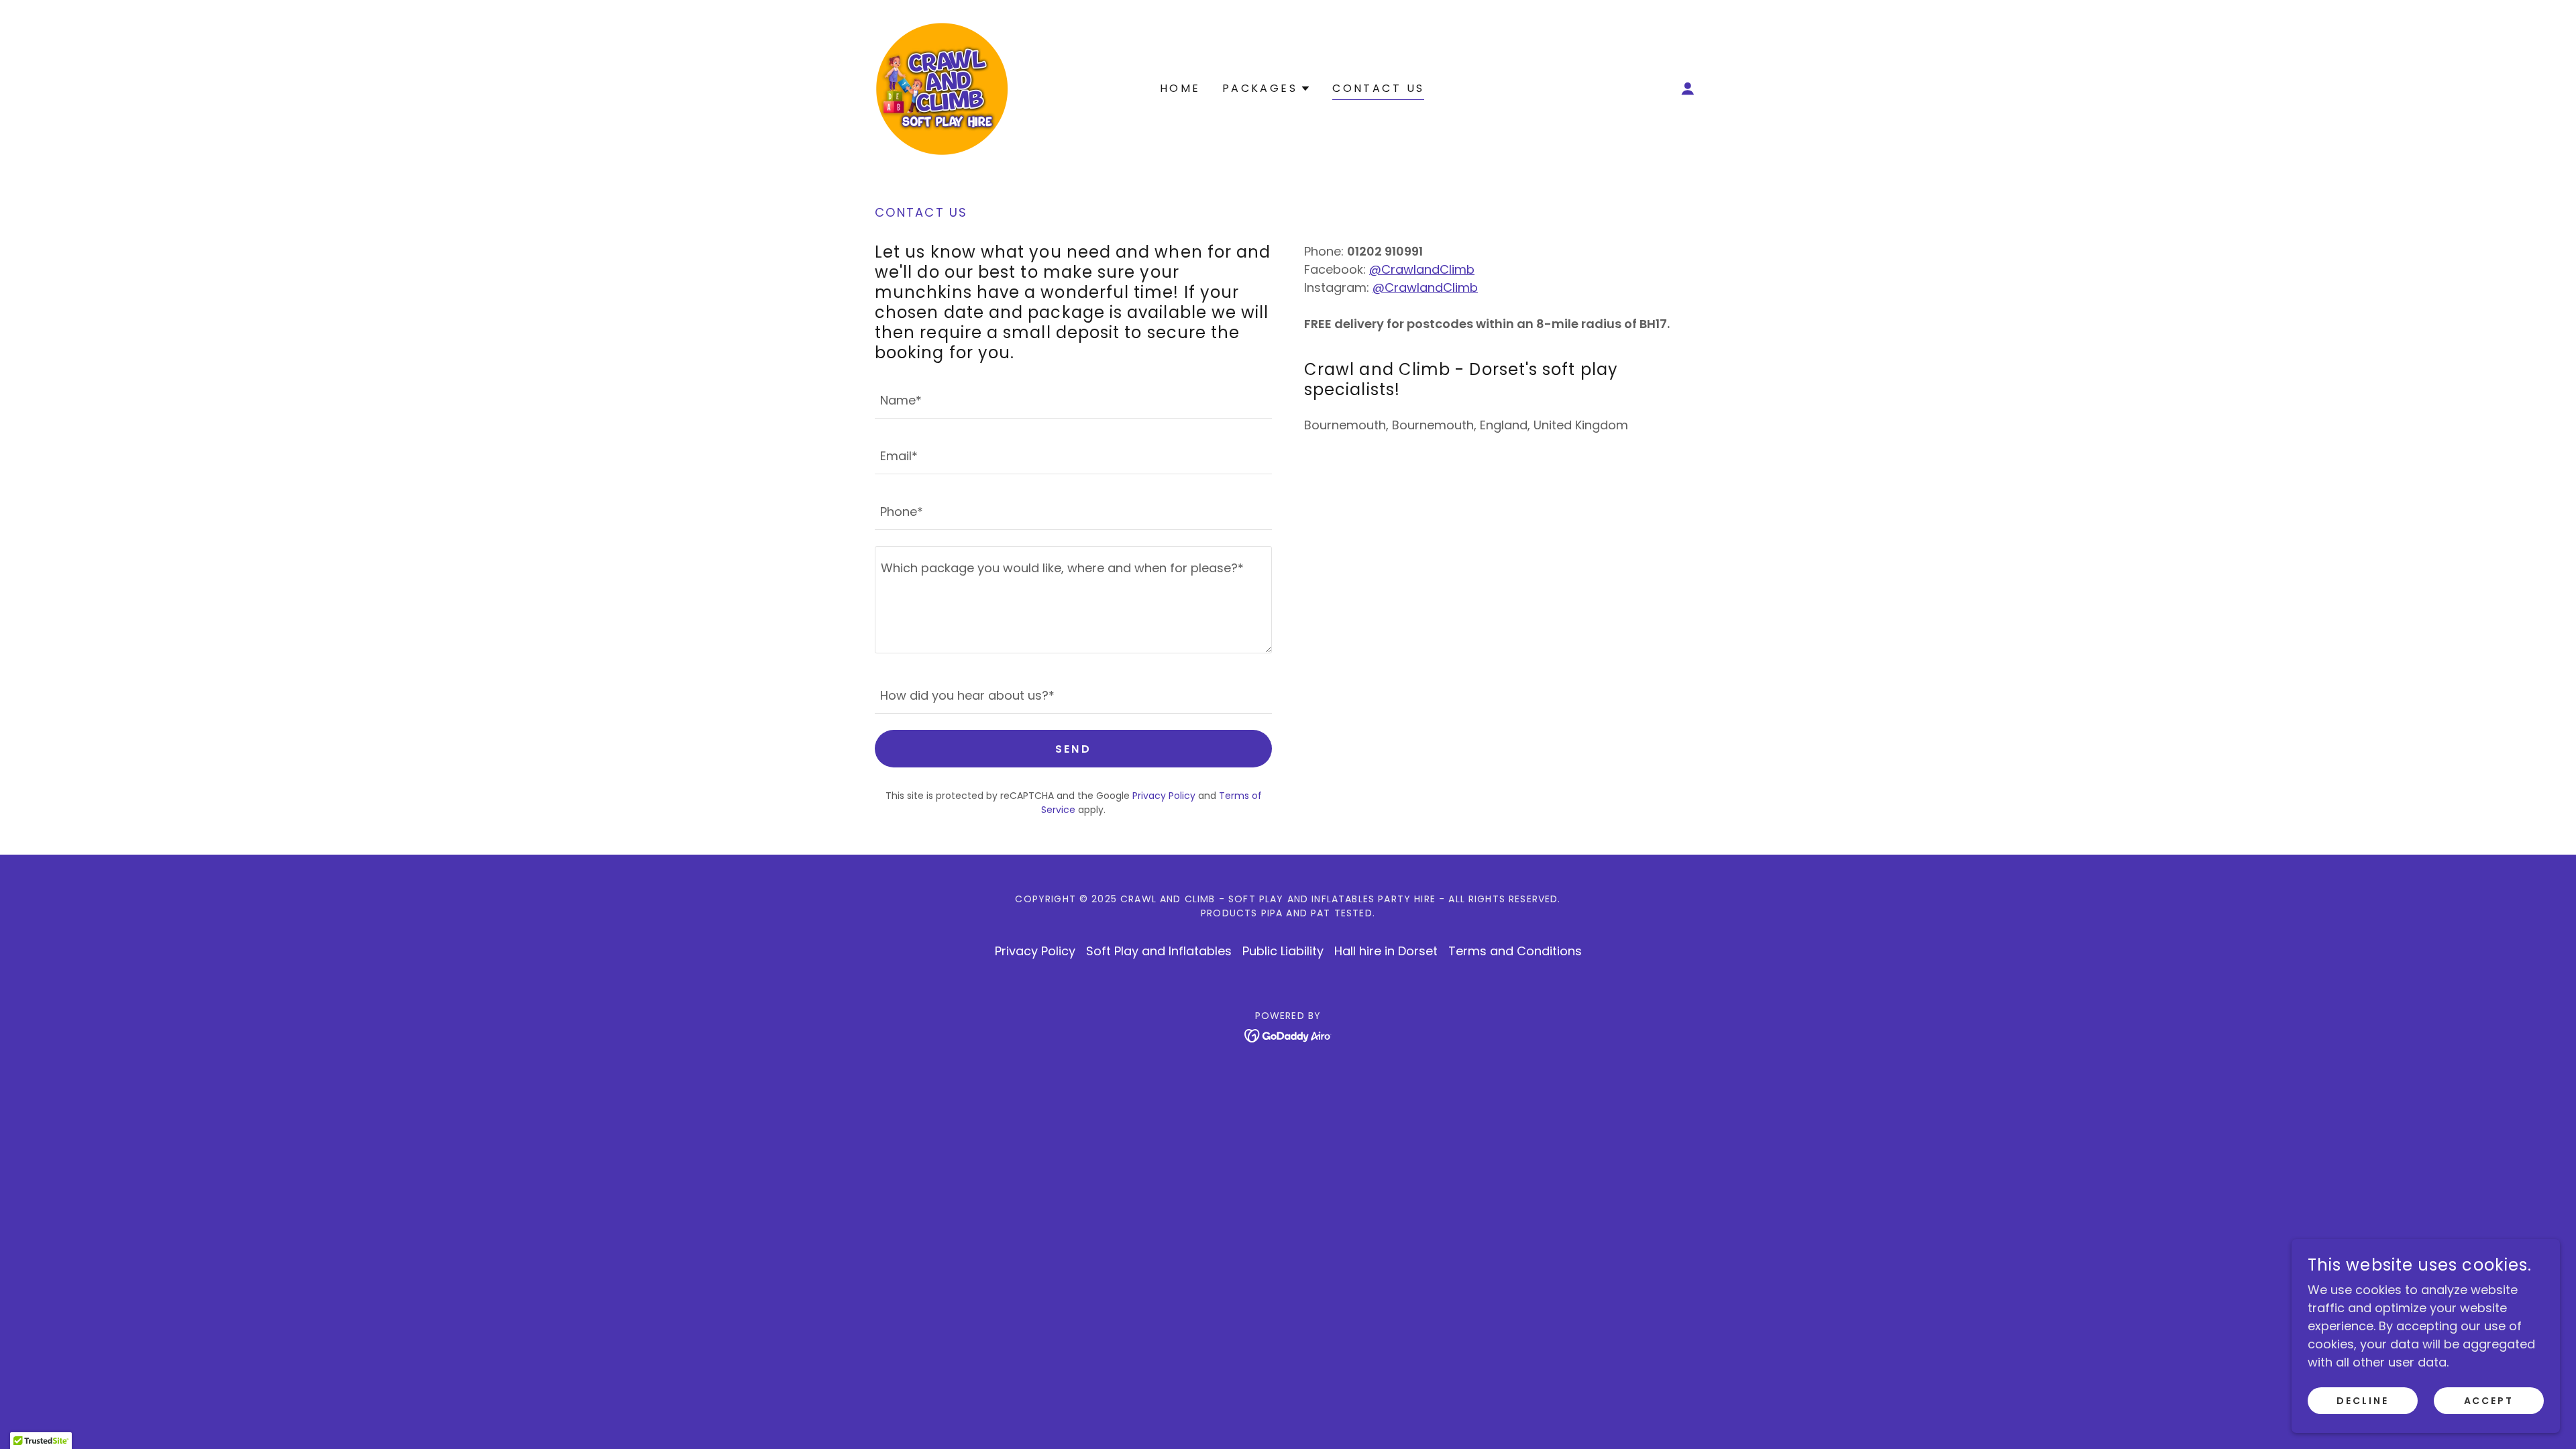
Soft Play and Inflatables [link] (1159, 951)
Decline (2363, 1401)
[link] (942, 88)
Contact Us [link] (1378, 88)
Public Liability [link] (1283, 951)
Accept (2489, 1401)
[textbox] (1073, 399)
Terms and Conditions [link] (1515, 951)
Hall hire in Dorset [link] (1386, 951)
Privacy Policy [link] (1164, 796)
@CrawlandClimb (1422, 269)
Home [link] (1180, 88)
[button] (1688, 89)
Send (1074, 749)
